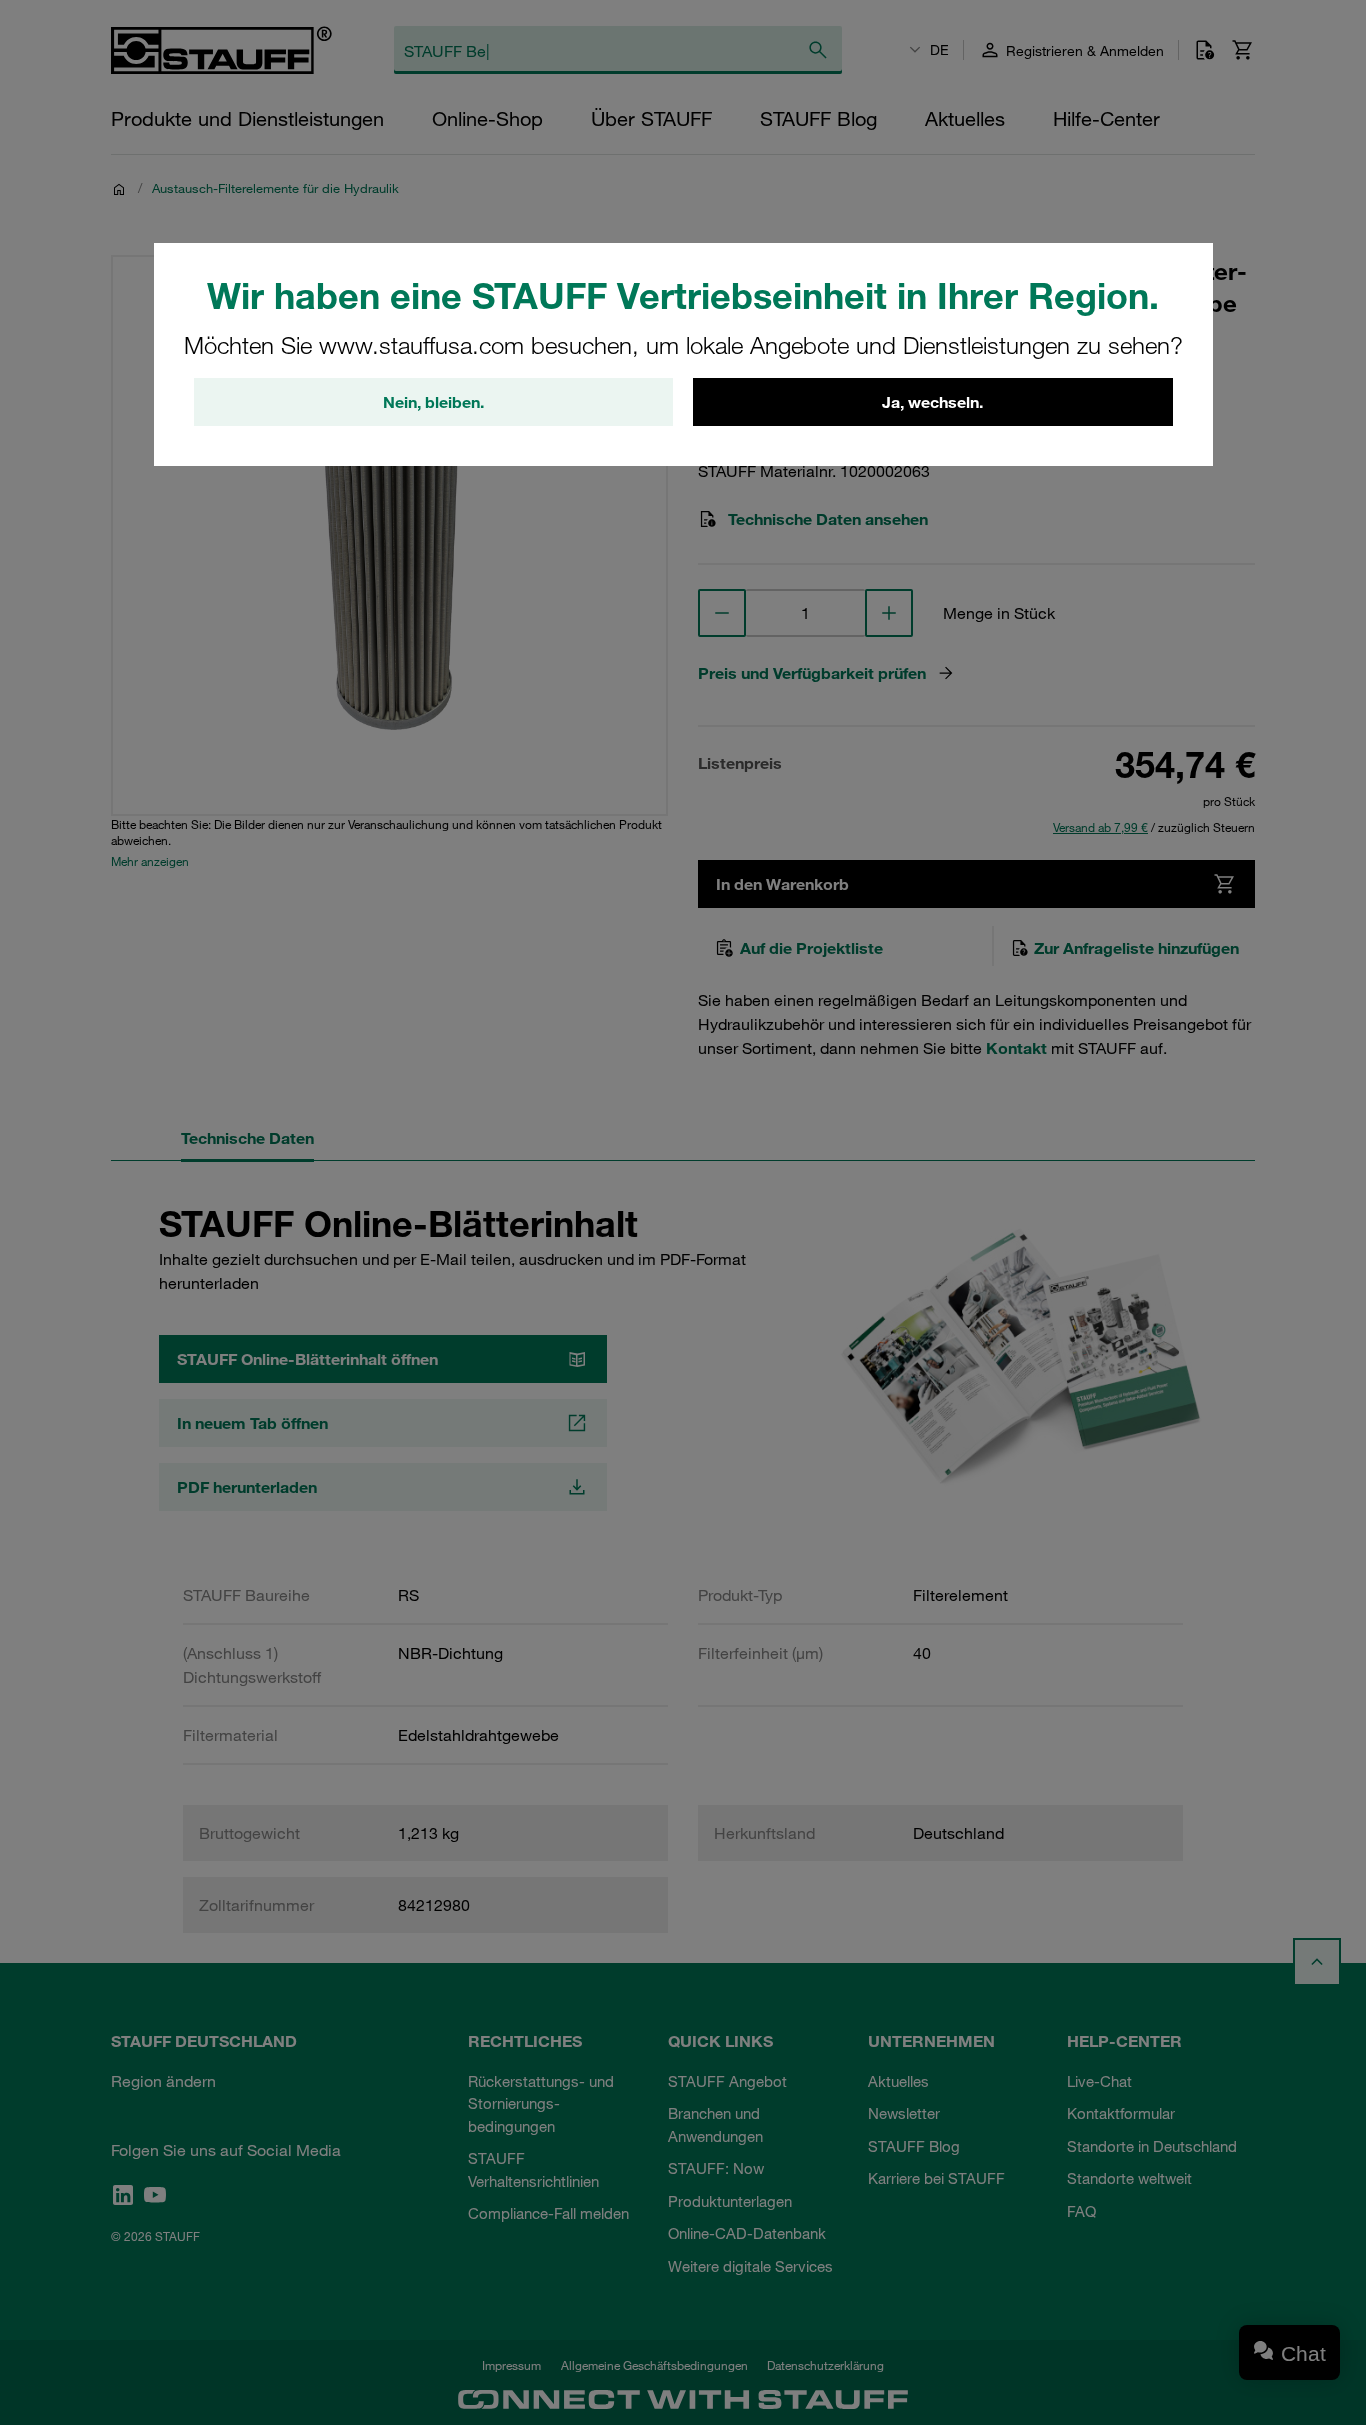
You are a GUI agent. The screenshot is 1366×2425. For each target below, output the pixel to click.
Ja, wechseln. (932, 402)
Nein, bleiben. (433, 402)
